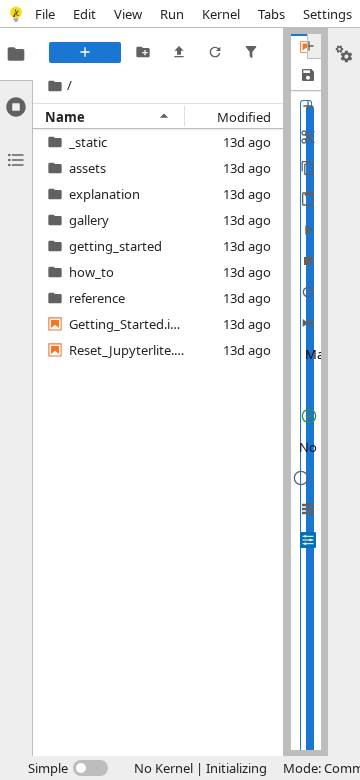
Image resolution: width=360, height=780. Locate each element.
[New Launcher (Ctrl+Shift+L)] (85, 52)
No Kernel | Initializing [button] (200, 768)
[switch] (68, 768)
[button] (120, 142)
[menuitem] (45, 13)
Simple (48, 768)
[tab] (16, 54)
